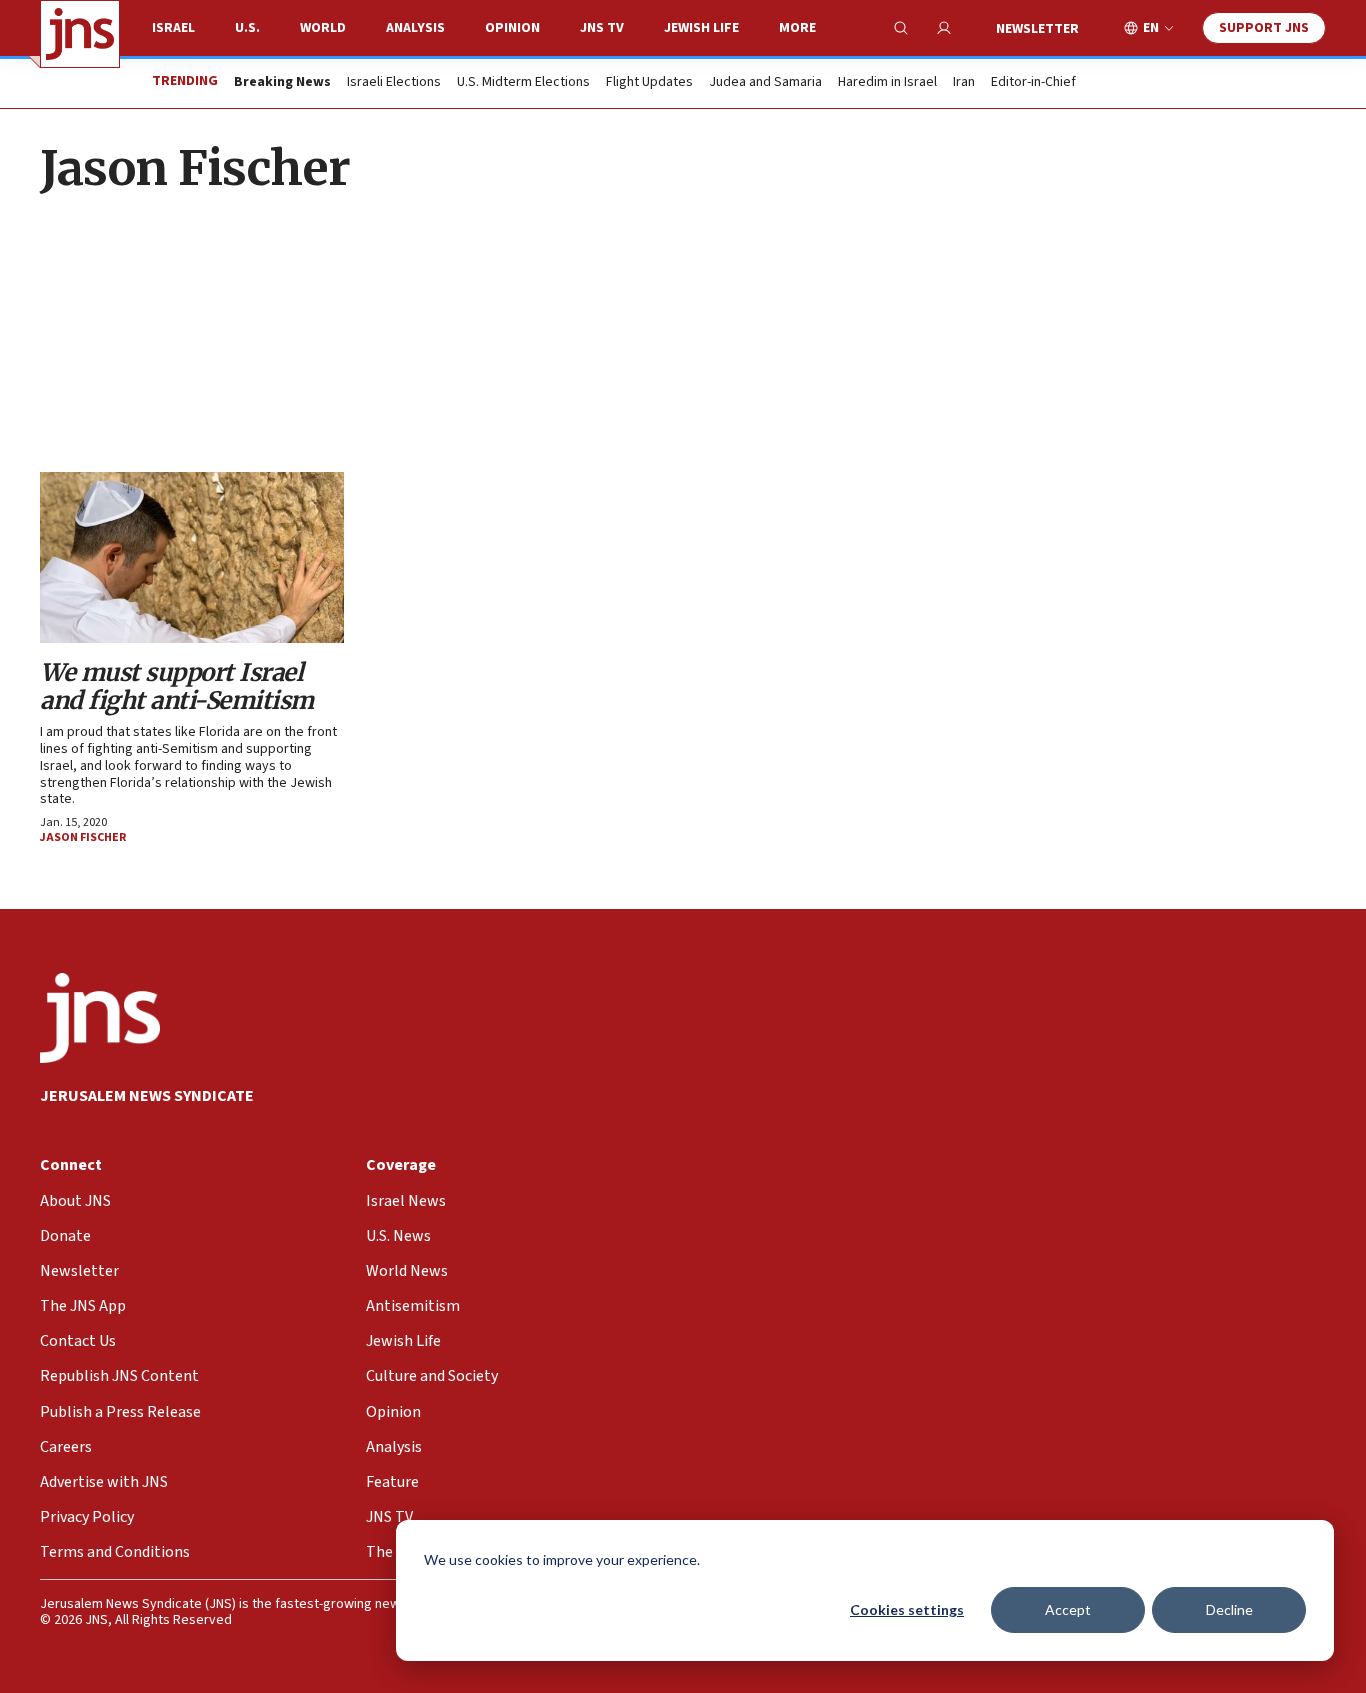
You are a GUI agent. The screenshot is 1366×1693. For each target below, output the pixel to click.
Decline (1229, 1609)
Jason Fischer (83, 837)
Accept (1068, 1609)
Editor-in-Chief (1033, 83)
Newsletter (1037, 29)
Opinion (512, 28)
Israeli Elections (394, 83)
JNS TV (602, 28)
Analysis (415, 28)
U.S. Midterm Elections (523, 83)
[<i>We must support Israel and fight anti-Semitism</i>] (192, 557)
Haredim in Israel (887, 83)
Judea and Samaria (765, 83)
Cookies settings (907, 1609)
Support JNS (1264, 28)
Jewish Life (701, 28)
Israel (173, 28)
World (323, 28)
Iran (964, 83)
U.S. (247, 28)
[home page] (80, 34)
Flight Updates (649, 83)
